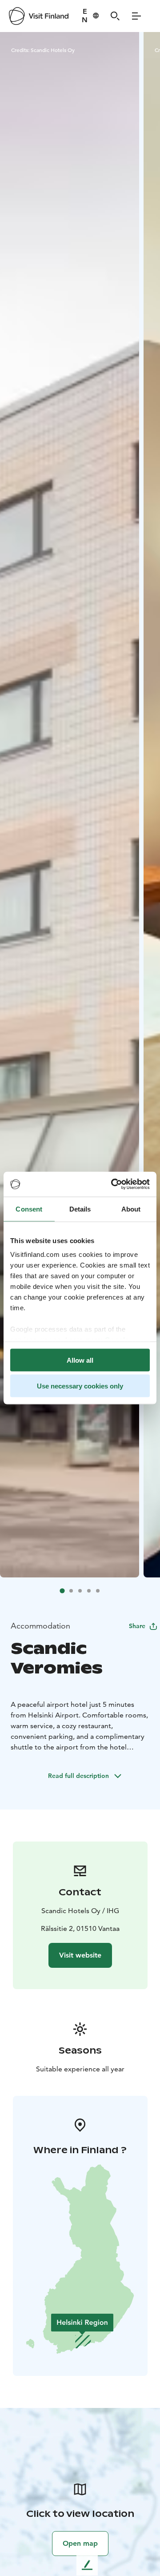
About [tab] (131, 1209)
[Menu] (136, 16)
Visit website (80, 1955)
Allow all (80, 1360)
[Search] (115, 16)
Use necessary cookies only (80, 1386)
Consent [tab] (29, 1209)
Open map (80, 2543)
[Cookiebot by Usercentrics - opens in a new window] (113, 1184)
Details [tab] (80, 1209)
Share (137, 1626)
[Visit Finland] (39, 16)
